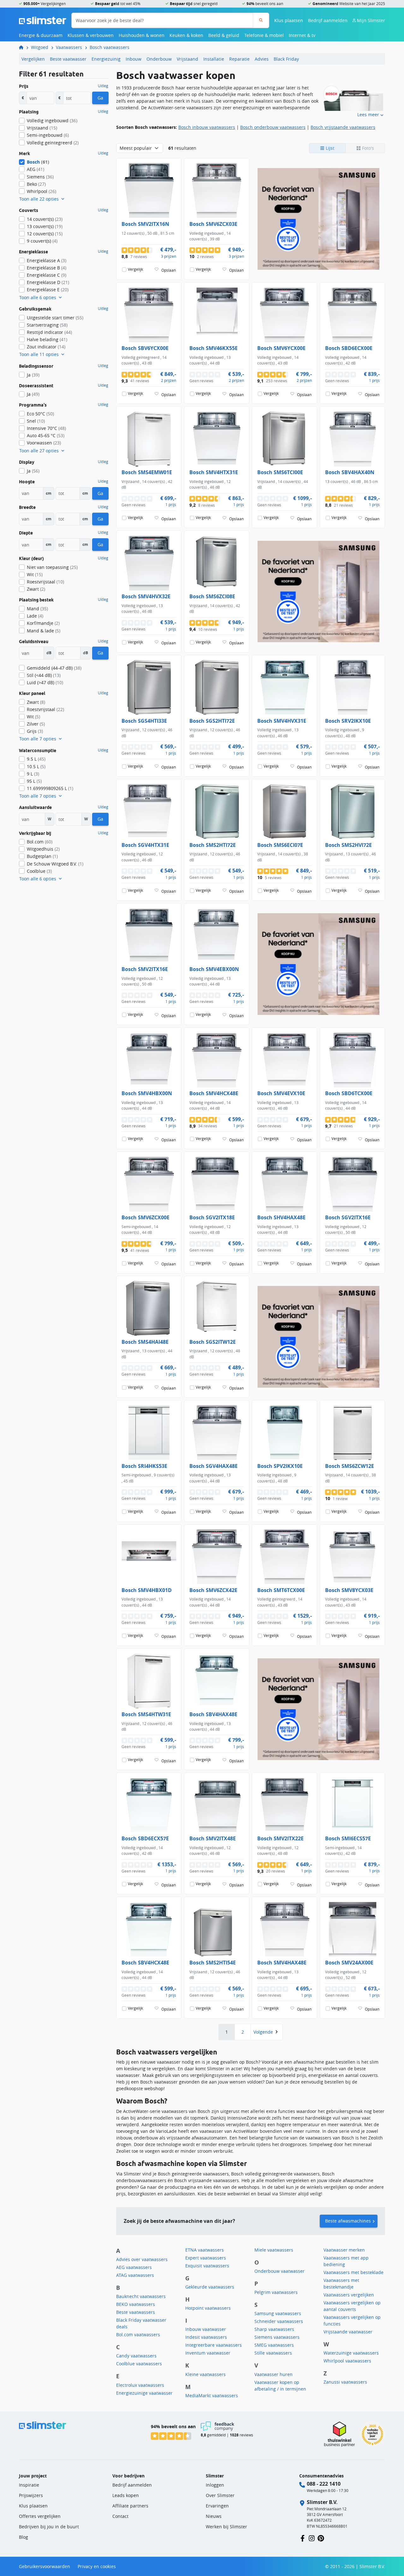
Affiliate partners (130, 2506)
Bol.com (40, 842)
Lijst (329, 148)
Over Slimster (220, 2495)
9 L (33, 774)
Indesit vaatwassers (206, 2337)
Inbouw (134, 59)
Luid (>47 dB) (45, 682)
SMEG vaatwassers (274, 2345)
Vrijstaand (187, 59)
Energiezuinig (106, 59)
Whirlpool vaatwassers (347, 2361)
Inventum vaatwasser (208, 2353)
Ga (100, 98)
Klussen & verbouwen (91, 35)
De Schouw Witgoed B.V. (55, 864)
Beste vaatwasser (68, 59)
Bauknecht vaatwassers (141, 2296)
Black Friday (286, 59)
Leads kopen (126, 2495)
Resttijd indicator (49, 332)
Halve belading (47, 339)
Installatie (214, 59)
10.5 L (36, 766)
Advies (262, 59)
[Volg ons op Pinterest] (321, 2538)
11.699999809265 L (50, 788)
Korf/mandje (43, 623)
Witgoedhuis (43, 849)
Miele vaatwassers (274, 2250)
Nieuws (214, 2516)
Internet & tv (302, 35)
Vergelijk (135, 269)
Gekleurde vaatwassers (210, 2287)
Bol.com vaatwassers (138, 2335)
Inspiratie (29, 2485)
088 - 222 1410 (324, 2484)
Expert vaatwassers (206, 2258)
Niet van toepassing (52, 567)
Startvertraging (47, 325)
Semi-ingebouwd (48, 135)
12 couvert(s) (45, 234)
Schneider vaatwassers (279, 2321)
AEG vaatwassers (134, 2267)
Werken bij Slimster (226, 2527)
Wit (35, 574)
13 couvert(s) (45, 226)
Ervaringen (217, 2506)
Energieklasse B (47, 268)
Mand (37, 609)
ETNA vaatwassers (205, 2250)
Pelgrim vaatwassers (276, 2292)
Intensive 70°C (46, 428)
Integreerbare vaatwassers (214, 2345)
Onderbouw (159, 59)
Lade (35, 616)
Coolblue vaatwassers (139, 2364)
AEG (36, 169)
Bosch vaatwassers (110, 47)
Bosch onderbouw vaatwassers (273, 127)
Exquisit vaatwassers (207, 2266)
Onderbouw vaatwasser (279, 2271)
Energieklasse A (47, 260)
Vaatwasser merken (344, 2250)
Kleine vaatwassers (205, 2374)
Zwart (36, 589)
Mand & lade (44, 631)
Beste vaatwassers (136, 2312)
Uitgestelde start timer (55, 318)
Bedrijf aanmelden (328, 20)
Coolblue (39, 871)
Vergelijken (33, 59)
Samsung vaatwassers (278, 2313)
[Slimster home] (43, 20)
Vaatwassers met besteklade (353, 2272)
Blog (24, 2537)
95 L (34, 781)
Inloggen (215, 2485)
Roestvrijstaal (45, 582)
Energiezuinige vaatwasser (144, 2393)
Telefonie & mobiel (264, 35)
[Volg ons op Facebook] (303, 2538)
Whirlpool (42, 191)
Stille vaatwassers (273, 2353)
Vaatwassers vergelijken (349, 2295)
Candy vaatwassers (136, 2356)
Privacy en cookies (97, 2566)
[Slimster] (24, 47)
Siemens (40, 177)
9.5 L (36, 759)
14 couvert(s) (45, 219)
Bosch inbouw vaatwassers (207, 127)
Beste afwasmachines (348, 2221)
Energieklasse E (48, 290)
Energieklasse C (47, 275)
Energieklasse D (48, 282)
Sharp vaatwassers (274, 2329)
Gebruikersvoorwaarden (45, 2566)
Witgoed (40, 47)
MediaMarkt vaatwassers (212, 2395)
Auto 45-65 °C (46, 435)
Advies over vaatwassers (142, 2259)
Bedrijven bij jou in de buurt (49, 2527)
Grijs (35, 731)
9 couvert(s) (42, 241)
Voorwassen (44, 443)
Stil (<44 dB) (44, 675)
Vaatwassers (69, 47)
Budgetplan (42, 856)
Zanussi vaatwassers (345, 2382)
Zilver (36, 724)
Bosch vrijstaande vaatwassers (343, 127)
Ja (33, 375)
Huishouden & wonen (142, 35)
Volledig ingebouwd (52, 121)
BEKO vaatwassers (136, 2304)
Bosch (38, 162)
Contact (120, 2516)
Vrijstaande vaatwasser (348, 2332)
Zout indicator (46, 347)
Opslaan (169, 270)
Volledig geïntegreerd (53, 143)
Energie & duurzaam (41, 35)
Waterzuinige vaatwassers (351, 2353)
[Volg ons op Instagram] (312, 2538)
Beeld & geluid (224, 35)
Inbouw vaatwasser (206, 2329)
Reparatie (239, 59)
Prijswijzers (31, 2495)
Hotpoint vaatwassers (208, 2308)
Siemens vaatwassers (277, 2337)
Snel (36, 421)
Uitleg (103, 86)
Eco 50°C (40, 414)
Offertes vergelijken (40, 2516)
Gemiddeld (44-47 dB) (54, 668)
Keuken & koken (186, 35)
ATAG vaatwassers (135, 2275)
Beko (36, 184)
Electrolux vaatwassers (140, 2385)
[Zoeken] (261, 20)
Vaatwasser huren (273, 2374)
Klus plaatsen (289, 20)
